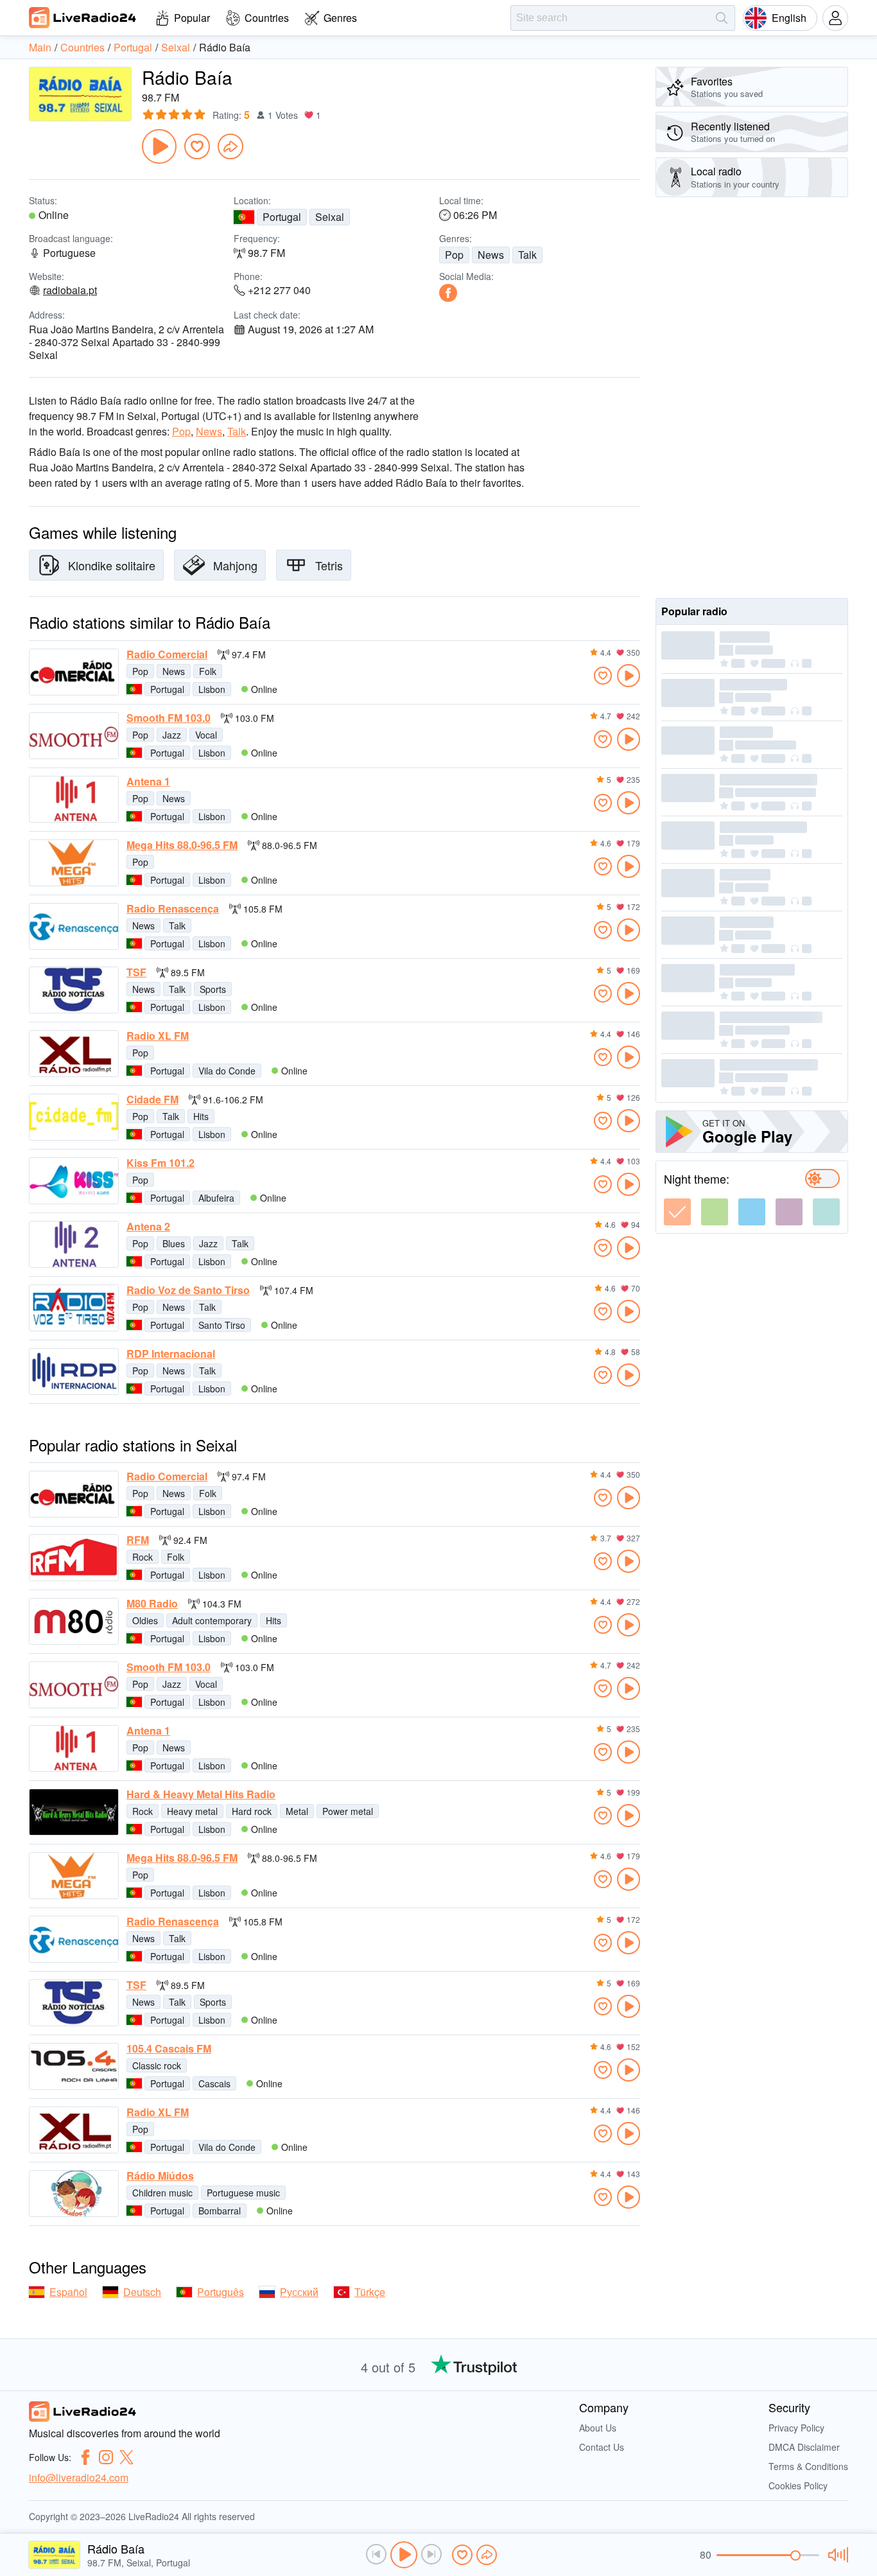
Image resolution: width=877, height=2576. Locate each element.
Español (68, 2292)
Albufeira (216, 1198)
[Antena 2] (74, 1244)
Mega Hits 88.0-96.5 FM (182, 845)
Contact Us (602, 2447)
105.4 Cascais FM (169, 2049)
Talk (527, 255)
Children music (162, 2193)
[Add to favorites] (197, 146)
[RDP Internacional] (74, 1371)
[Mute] (836, 2555)
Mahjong (235, 565)
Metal (297, 1811)
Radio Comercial (167, 654)
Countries (267, 18)
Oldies (145, 1620)
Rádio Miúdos (160, 2176)
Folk (208, 671)
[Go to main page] (83, 17)
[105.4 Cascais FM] (74, 2066)
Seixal (330, 217)
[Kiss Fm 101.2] (74, 1181)
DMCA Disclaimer (804, 2447)
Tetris (329, 565)
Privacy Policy (796, 2428)
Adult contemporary (212, 1620)
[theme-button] (677, 1212)
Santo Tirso (222, 1325)
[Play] (159, 146)
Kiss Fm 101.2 (161, 1163)
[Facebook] (448, 293)
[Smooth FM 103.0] (74, 736)
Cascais (214, 2083)
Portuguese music (243, 2193)
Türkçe (370, 2292)
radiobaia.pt (70, 290)
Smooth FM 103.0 (169, 718)
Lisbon (212, 689)
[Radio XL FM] (74, 1054)
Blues (174, 1243)
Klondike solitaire (112, 565)
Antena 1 (148, 782)
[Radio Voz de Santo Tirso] (74, 1308)
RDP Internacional (171, 1354)
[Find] (722, 18)
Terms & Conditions (808, 2466)
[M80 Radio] (74, 1621)
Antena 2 (148, 1227)
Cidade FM (152, 1100)
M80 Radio (152, 1604)
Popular (192, 18)
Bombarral (220, 2211)
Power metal (348, 1811)
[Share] (230, 146)
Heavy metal (192, 1811)
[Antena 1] (74, 799)
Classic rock (157, 2065)
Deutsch (142, 2292)
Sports (213, 989)
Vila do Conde (227, 1071)
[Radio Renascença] (74, 926)
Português (221, 2292)
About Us (598, 2428)
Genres (340, 18)
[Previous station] (376, 2554)
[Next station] (431, 2554)
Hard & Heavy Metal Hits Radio (201, 1794)
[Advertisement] (752, 398)
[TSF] (74, 990)
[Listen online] (629, 676)
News (491, 255)
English (789, 18)
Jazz (172, 735)
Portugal (282, 217)
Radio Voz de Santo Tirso (188, 1290)
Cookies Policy (798, 2485)
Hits (201, 1116)
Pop (454, 255)
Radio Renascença (173, 909)
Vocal (206, 735)
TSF (136, 972)
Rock (143, 1557)
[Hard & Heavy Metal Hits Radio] (74, 1812)
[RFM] (74, 1558)
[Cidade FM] (74, 1117)
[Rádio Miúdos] (74, 2194)
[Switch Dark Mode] (822, 1178)
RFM (138, 1540)
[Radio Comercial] (74, 672)
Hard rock (252, 1811)
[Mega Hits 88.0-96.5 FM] (74, 863)
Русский (299, 2292)
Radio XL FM (158, 1036)
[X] (126, 2457)
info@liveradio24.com (79, 2477)
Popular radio (694, 611)
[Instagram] (106, 2457)
